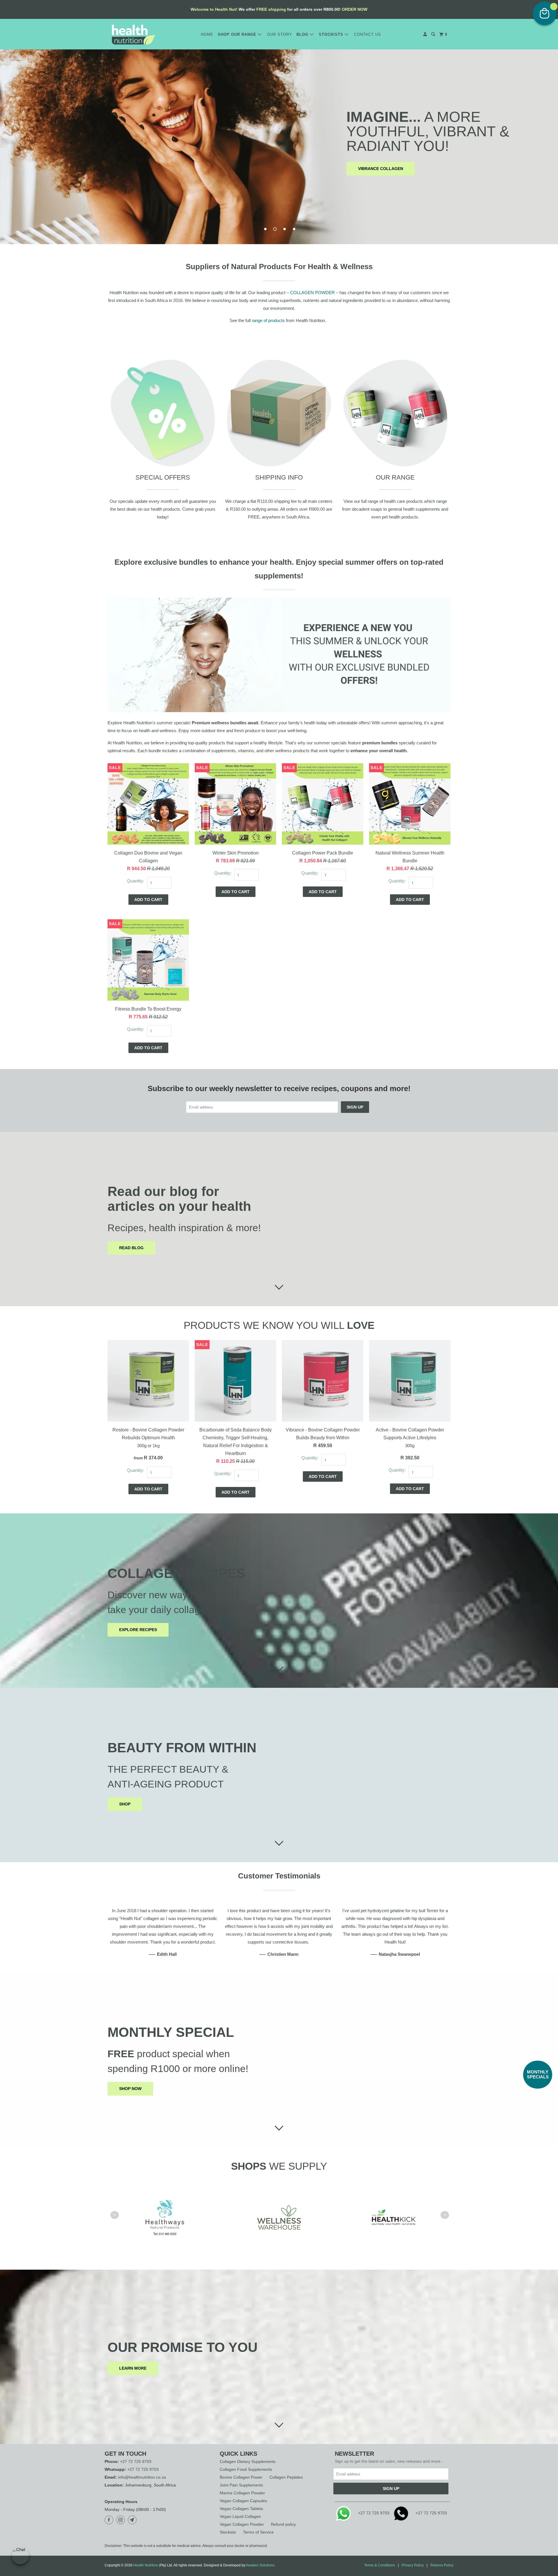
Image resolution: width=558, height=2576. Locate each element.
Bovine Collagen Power (241, 2477)
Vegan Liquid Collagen (240, 2516)
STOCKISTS (332, 34)
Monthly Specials (538, 2074)
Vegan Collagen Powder (242, 2524)
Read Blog (131, 1248)
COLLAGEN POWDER (312, 293)
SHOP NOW (130, 2089)
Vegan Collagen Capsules (243, 2501)
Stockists (228, 2532)
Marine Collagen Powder (242, 2493)
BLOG (303, 34)
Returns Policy (442, 2565)
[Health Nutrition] (134, 35)
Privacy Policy (413, 2565)
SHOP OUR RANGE (238, 34)
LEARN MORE (133, 2368)
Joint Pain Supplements (241, 2485)
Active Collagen (276, 161)
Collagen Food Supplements (246, 2469)
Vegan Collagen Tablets (241, 2509)
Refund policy (283, 2524)
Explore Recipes (138, 1630)
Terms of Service (258, 2532)
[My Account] (426, 34)
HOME (207, 34)
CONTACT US (367, 34)
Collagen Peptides (286, 2477)
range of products (268, 320)
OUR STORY (280, 34)
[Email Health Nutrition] (133, 2520)
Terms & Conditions (380, 2565)
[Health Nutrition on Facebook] (110, 2520)
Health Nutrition (146, 2565)
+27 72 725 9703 (136, 2461)
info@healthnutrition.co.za (142, 2477)
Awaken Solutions (260, 2565)
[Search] (434, 34)
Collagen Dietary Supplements (248, 2461)
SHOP (125, 1804)
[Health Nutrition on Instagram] (121, 2520)
